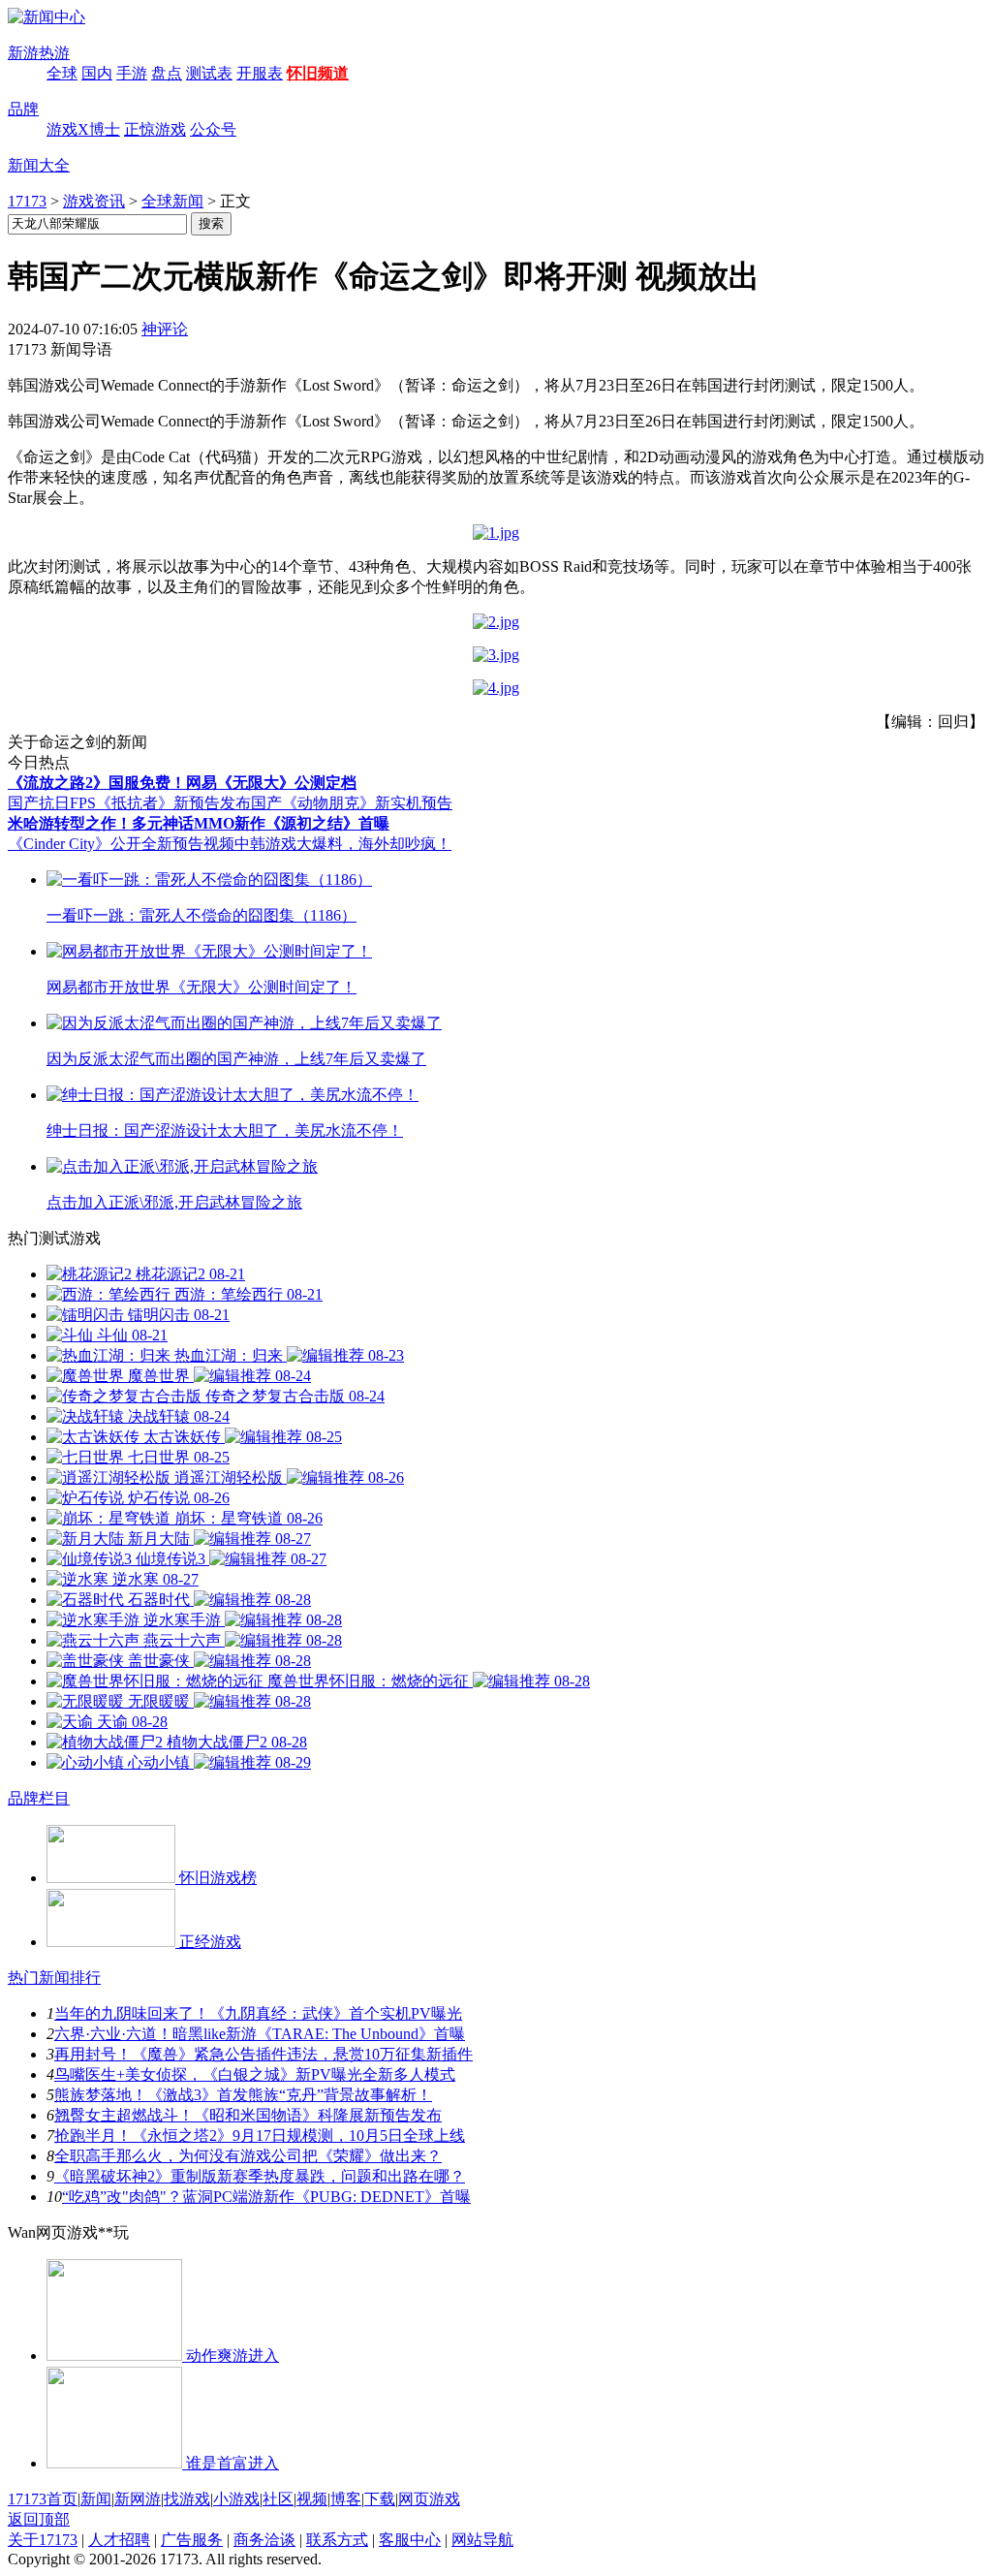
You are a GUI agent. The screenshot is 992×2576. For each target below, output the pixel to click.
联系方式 (337, 2540)
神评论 (165, 329)
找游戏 (187, 2499)
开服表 (260, 73)
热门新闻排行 (54, 1978)
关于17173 (43, 2540)
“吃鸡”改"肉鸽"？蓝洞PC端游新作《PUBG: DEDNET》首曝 (266, 2197)
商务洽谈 (264, 2540)
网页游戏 (429, 2499)
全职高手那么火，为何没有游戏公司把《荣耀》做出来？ (248, 2156)
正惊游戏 (155, 129)
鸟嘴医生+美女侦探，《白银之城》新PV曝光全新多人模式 (255, 2074)
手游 (132, 73)
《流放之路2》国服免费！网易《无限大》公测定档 (182, 783)
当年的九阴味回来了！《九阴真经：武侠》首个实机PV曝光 (258, 2013)
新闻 (96, 2499)
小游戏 (236, 2499)
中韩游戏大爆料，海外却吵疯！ (343, 844)
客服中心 (410, 2540)
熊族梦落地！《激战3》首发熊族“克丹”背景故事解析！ (243, 2095)
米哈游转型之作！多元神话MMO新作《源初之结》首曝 (199, 823)
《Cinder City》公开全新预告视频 (121, 844)
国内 (97, 73)
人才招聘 (119, 2540)
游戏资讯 (94, 201)
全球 (62, 73)
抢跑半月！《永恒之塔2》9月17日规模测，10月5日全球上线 (260, 2136)
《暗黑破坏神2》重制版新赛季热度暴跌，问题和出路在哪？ (260, 2176)
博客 (346, 2499)
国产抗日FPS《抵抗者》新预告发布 (129, 803)
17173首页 (43, 2499)
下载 (380, 2499)
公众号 (213, 129)
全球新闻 (172, 201)
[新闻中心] (46, 17)
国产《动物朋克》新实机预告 (352, 803)
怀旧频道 (318, 73)
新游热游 (39, 53)
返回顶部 (39, 2519)
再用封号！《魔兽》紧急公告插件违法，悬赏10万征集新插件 (263, 2054)
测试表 (209, 73)
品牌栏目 (39, 1798)
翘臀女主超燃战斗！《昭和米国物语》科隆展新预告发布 (248, 2115)
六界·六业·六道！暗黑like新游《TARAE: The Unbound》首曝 (260, 2034)
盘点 (167, 73)
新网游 (138, 2499)
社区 (278, 2499)
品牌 (23, 109)
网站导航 (482, 2540)
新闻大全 (39, 165)
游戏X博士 (83, 129)
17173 (27, 201)
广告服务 (192, 2540)
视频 (312, 2499)
